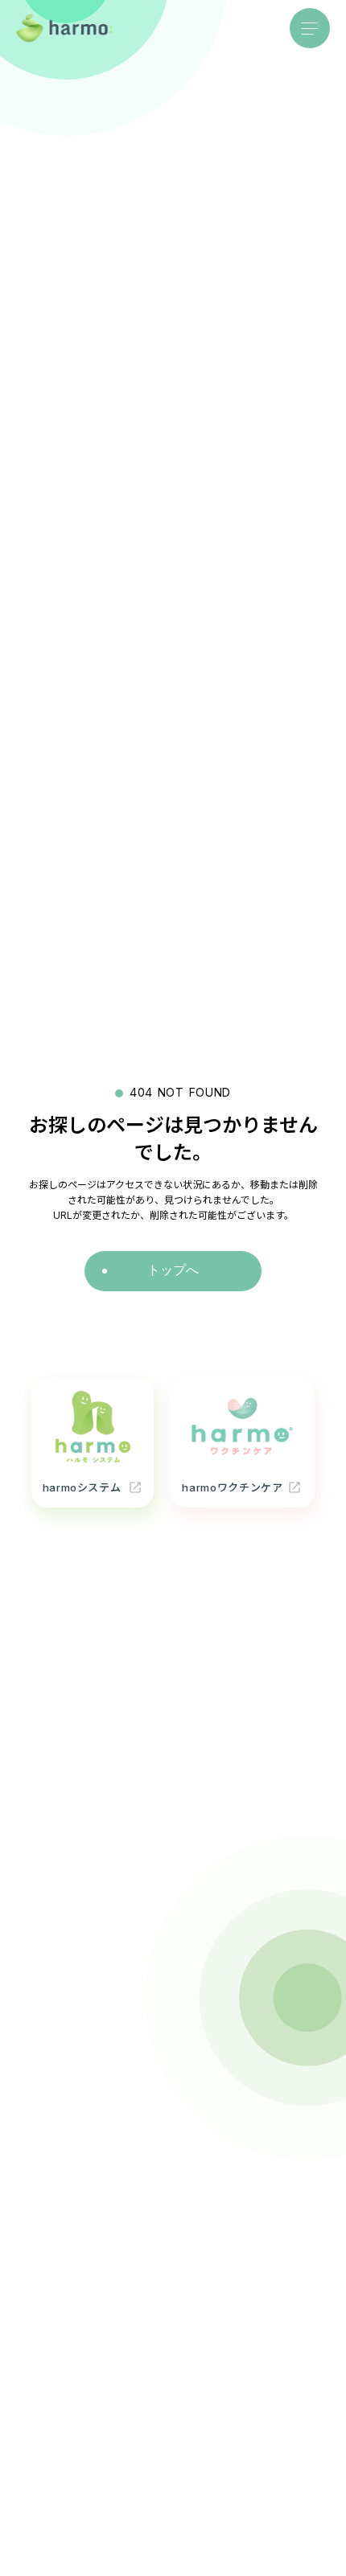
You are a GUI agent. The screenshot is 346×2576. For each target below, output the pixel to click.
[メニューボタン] (310, 28)
